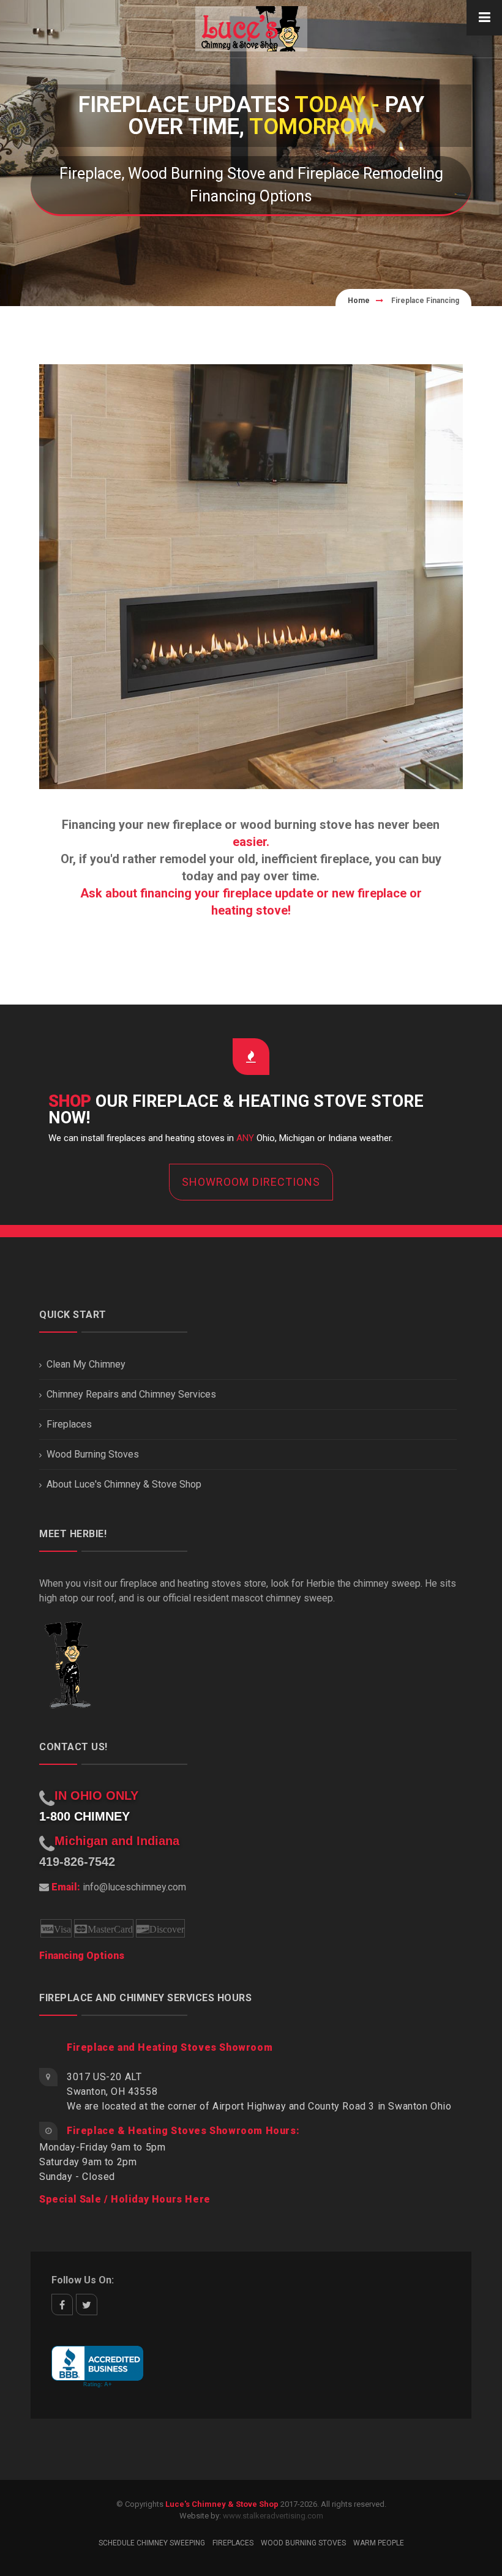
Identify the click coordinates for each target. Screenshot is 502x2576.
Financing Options (82, 1956)
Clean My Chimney (86, 1364)
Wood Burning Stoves (93, 1454)
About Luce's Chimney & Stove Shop (124, 1484)
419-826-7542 (77, 1862)
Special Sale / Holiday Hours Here (125, 2199)
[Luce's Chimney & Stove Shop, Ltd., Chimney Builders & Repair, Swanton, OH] (97, 2367)
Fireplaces (69, 1424)
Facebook (62, 2305)
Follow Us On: (83, 2280)
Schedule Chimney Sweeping (152, 2543)
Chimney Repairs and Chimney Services (131, 1394)
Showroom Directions (251, 1182)
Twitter (87, 2305)
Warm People (379, 2543)
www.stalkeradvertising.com (273, 2516)
